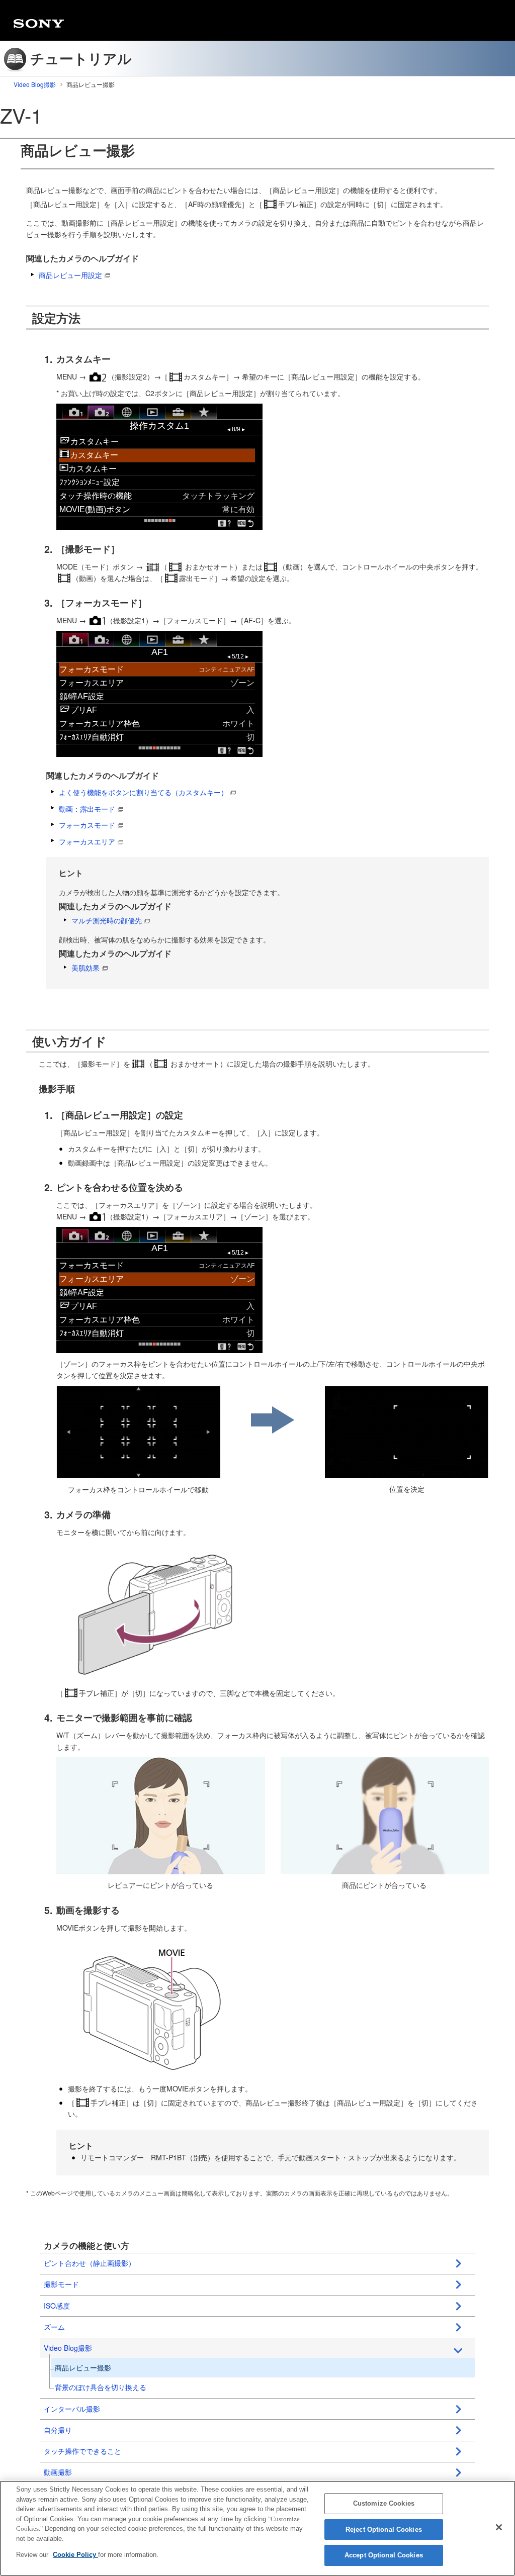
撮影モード (61, 2284)
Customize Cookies (384, 2503)
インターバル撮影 (72, 2409)
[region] (257, 2528)
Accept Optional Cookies (384, 2555)
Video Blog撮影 (35, 84)
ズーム (54, 2327)
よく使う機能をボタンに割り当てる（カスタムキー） (143, 792)
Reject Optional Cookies (384, 2530)
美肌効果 (85, 968)
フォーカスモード (87, 825)
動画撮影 (58, 2472)
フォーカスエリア (87, 841)
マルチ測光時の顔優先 (107, 920)
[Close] (499, 2527)
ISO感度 (57, 2306)
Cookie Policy (75, 2555)
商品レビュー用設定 (70, 275)
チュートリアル (81, 58)
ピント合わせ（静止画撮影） (90, 2263)
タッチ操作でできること (82, 2451)
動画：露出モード (87, 809)
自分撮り (58, 2430)
